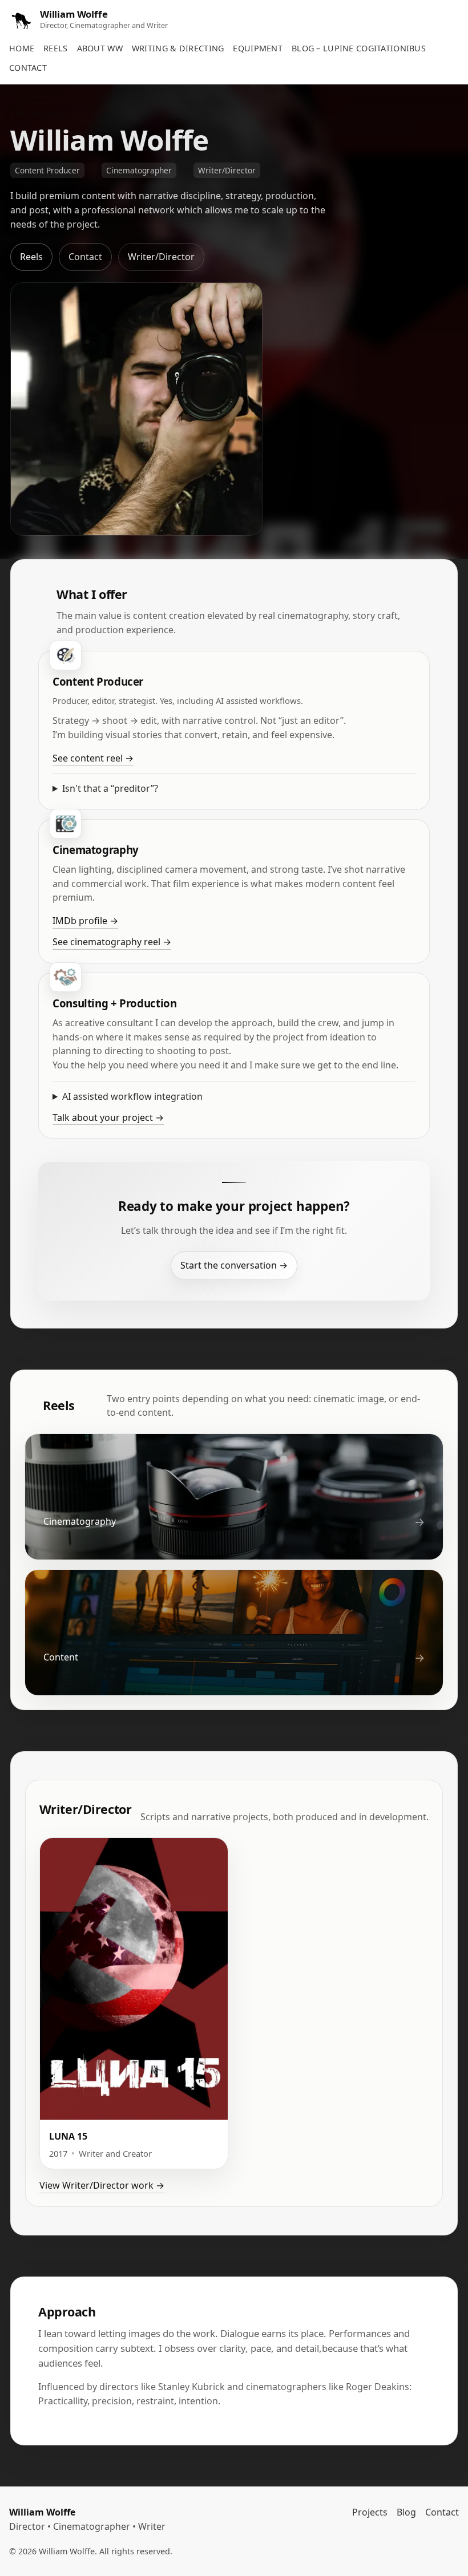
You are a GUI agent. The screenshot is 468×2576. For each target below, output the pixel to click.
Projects (370, 2512)
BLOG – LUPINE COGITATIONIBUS (359, 48)
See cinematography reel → (112, 942)
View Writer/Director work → (102, 2185)
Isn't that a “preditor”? (110, 788)
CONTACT (28, 68)
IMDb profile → (85, 921)
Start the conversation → (234, 1265)
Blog (406, 2512)
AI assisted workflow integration (132, 1096)
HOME (22, 48)
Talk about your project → (108, 1117)
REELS (55, 48)
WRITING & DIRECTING (178, 48)
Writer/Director (161, 257)
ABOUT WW (100, 48)
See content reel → (93, 758)
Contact (85, 257)
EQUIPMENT (258, 48)
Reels (31, 257)
